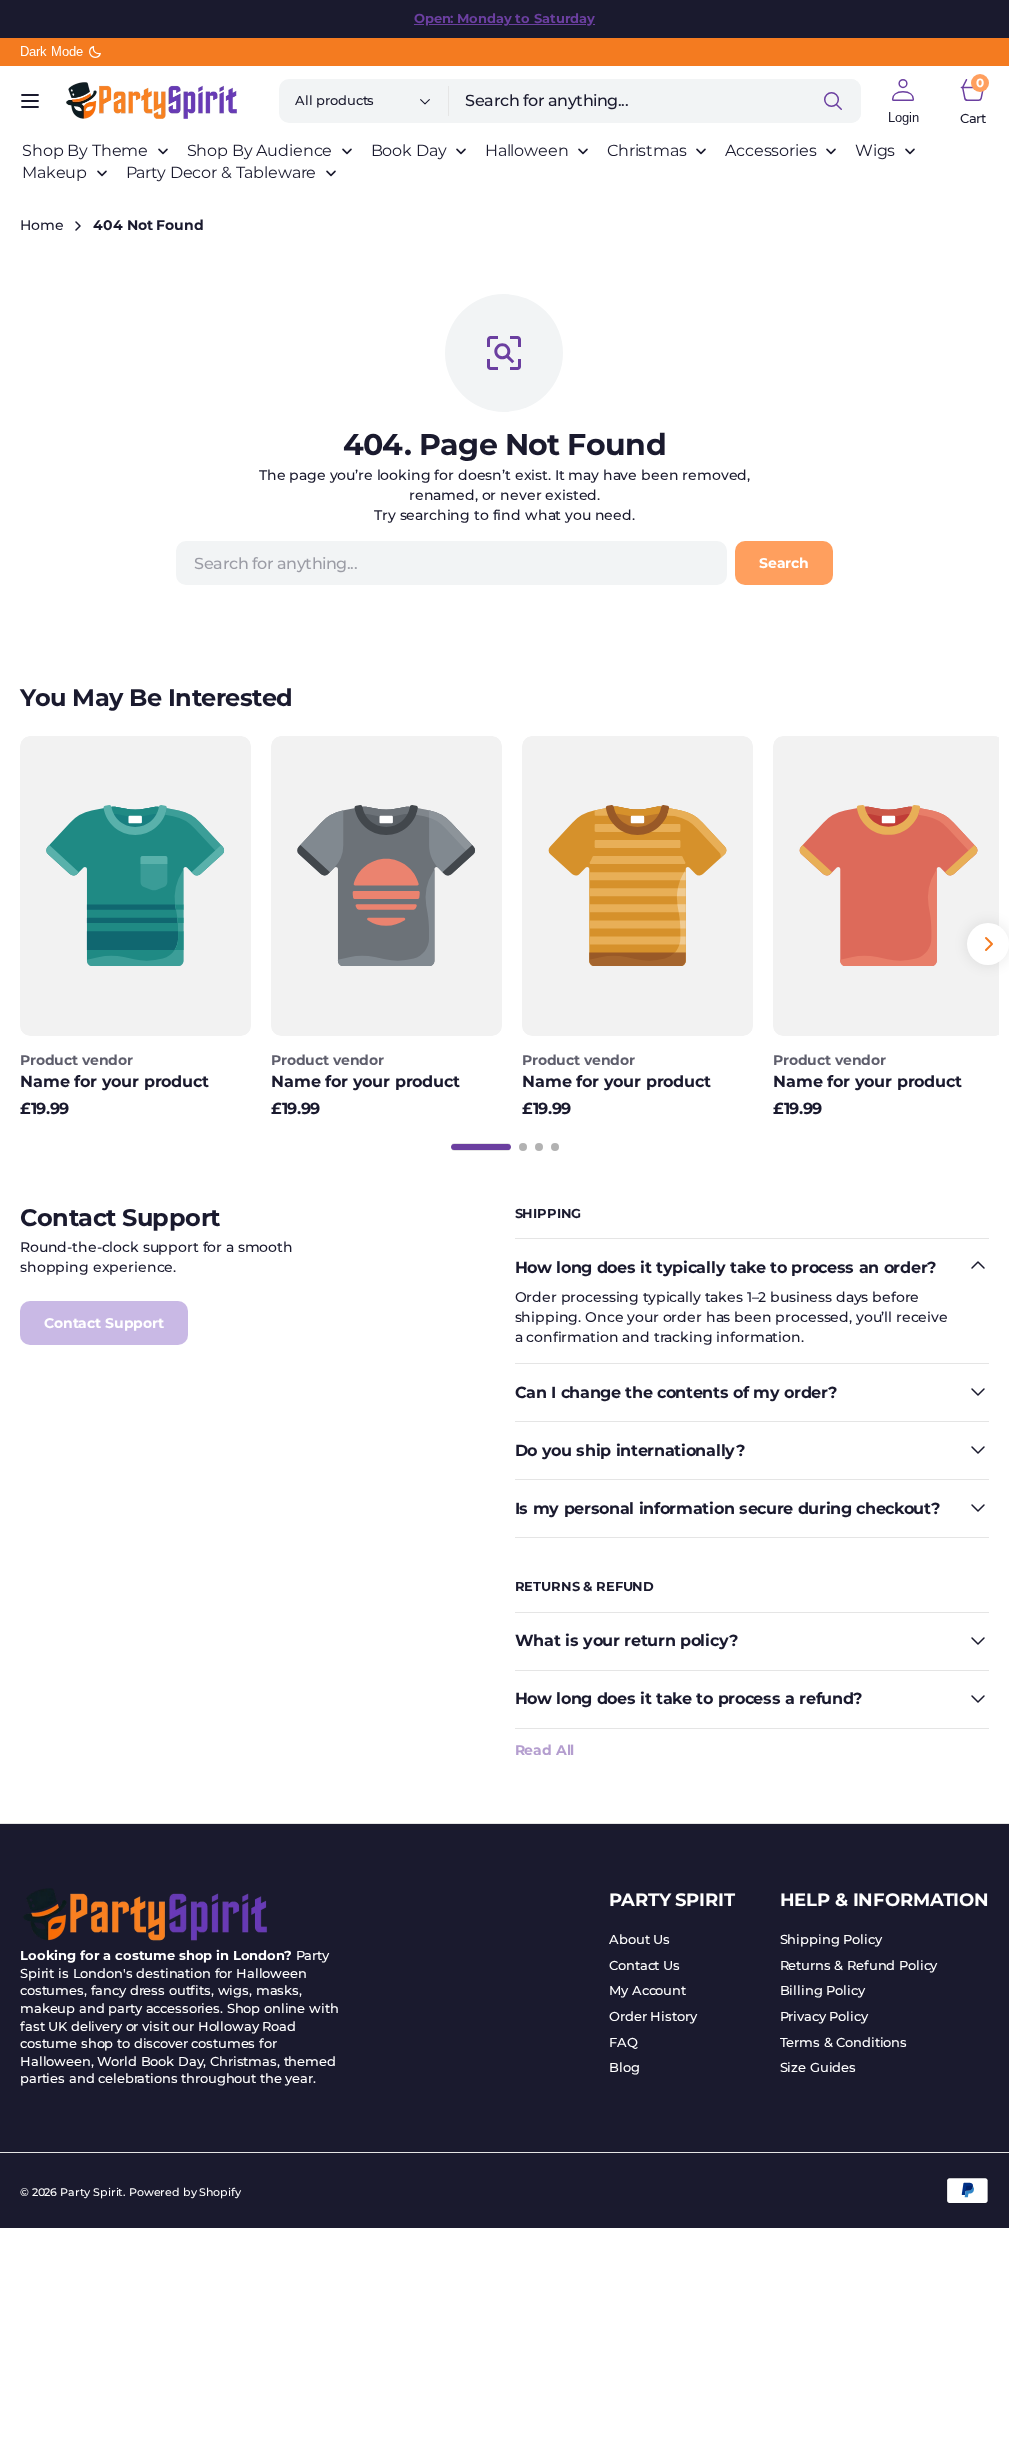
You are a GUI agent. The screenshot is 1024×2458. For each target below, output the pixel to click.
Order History (652, 2011)
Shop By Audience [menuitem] (260, 150)
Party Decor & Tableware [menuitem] (221, 172)
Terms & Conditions (843, 2037)
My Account (647, 1985)
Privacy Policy (824, 2011)
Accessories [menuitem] (770, 150)
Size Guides (818, 2062)
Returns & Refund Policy (859, 1960)
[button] (30, 101)
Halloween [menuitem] (527, 150)
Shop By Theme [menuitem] (85, 150)
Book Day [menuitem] (409, 150)
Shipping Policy (831, 1934)
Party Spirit (91, 2187)
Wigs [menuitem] (875, 150)
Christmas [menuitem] (647, 150)
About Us (639, 1934)
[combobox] (655, 101)
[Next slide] (988, 942)
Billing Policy (822, 1985)
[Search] (833, 101)
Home (41, 225)
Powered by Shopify (184, 2187)
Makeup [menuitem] (54, 172)
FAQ (623, 2037)
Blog (624, 2062)
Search (784, 563)
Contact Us (644, 1960)
